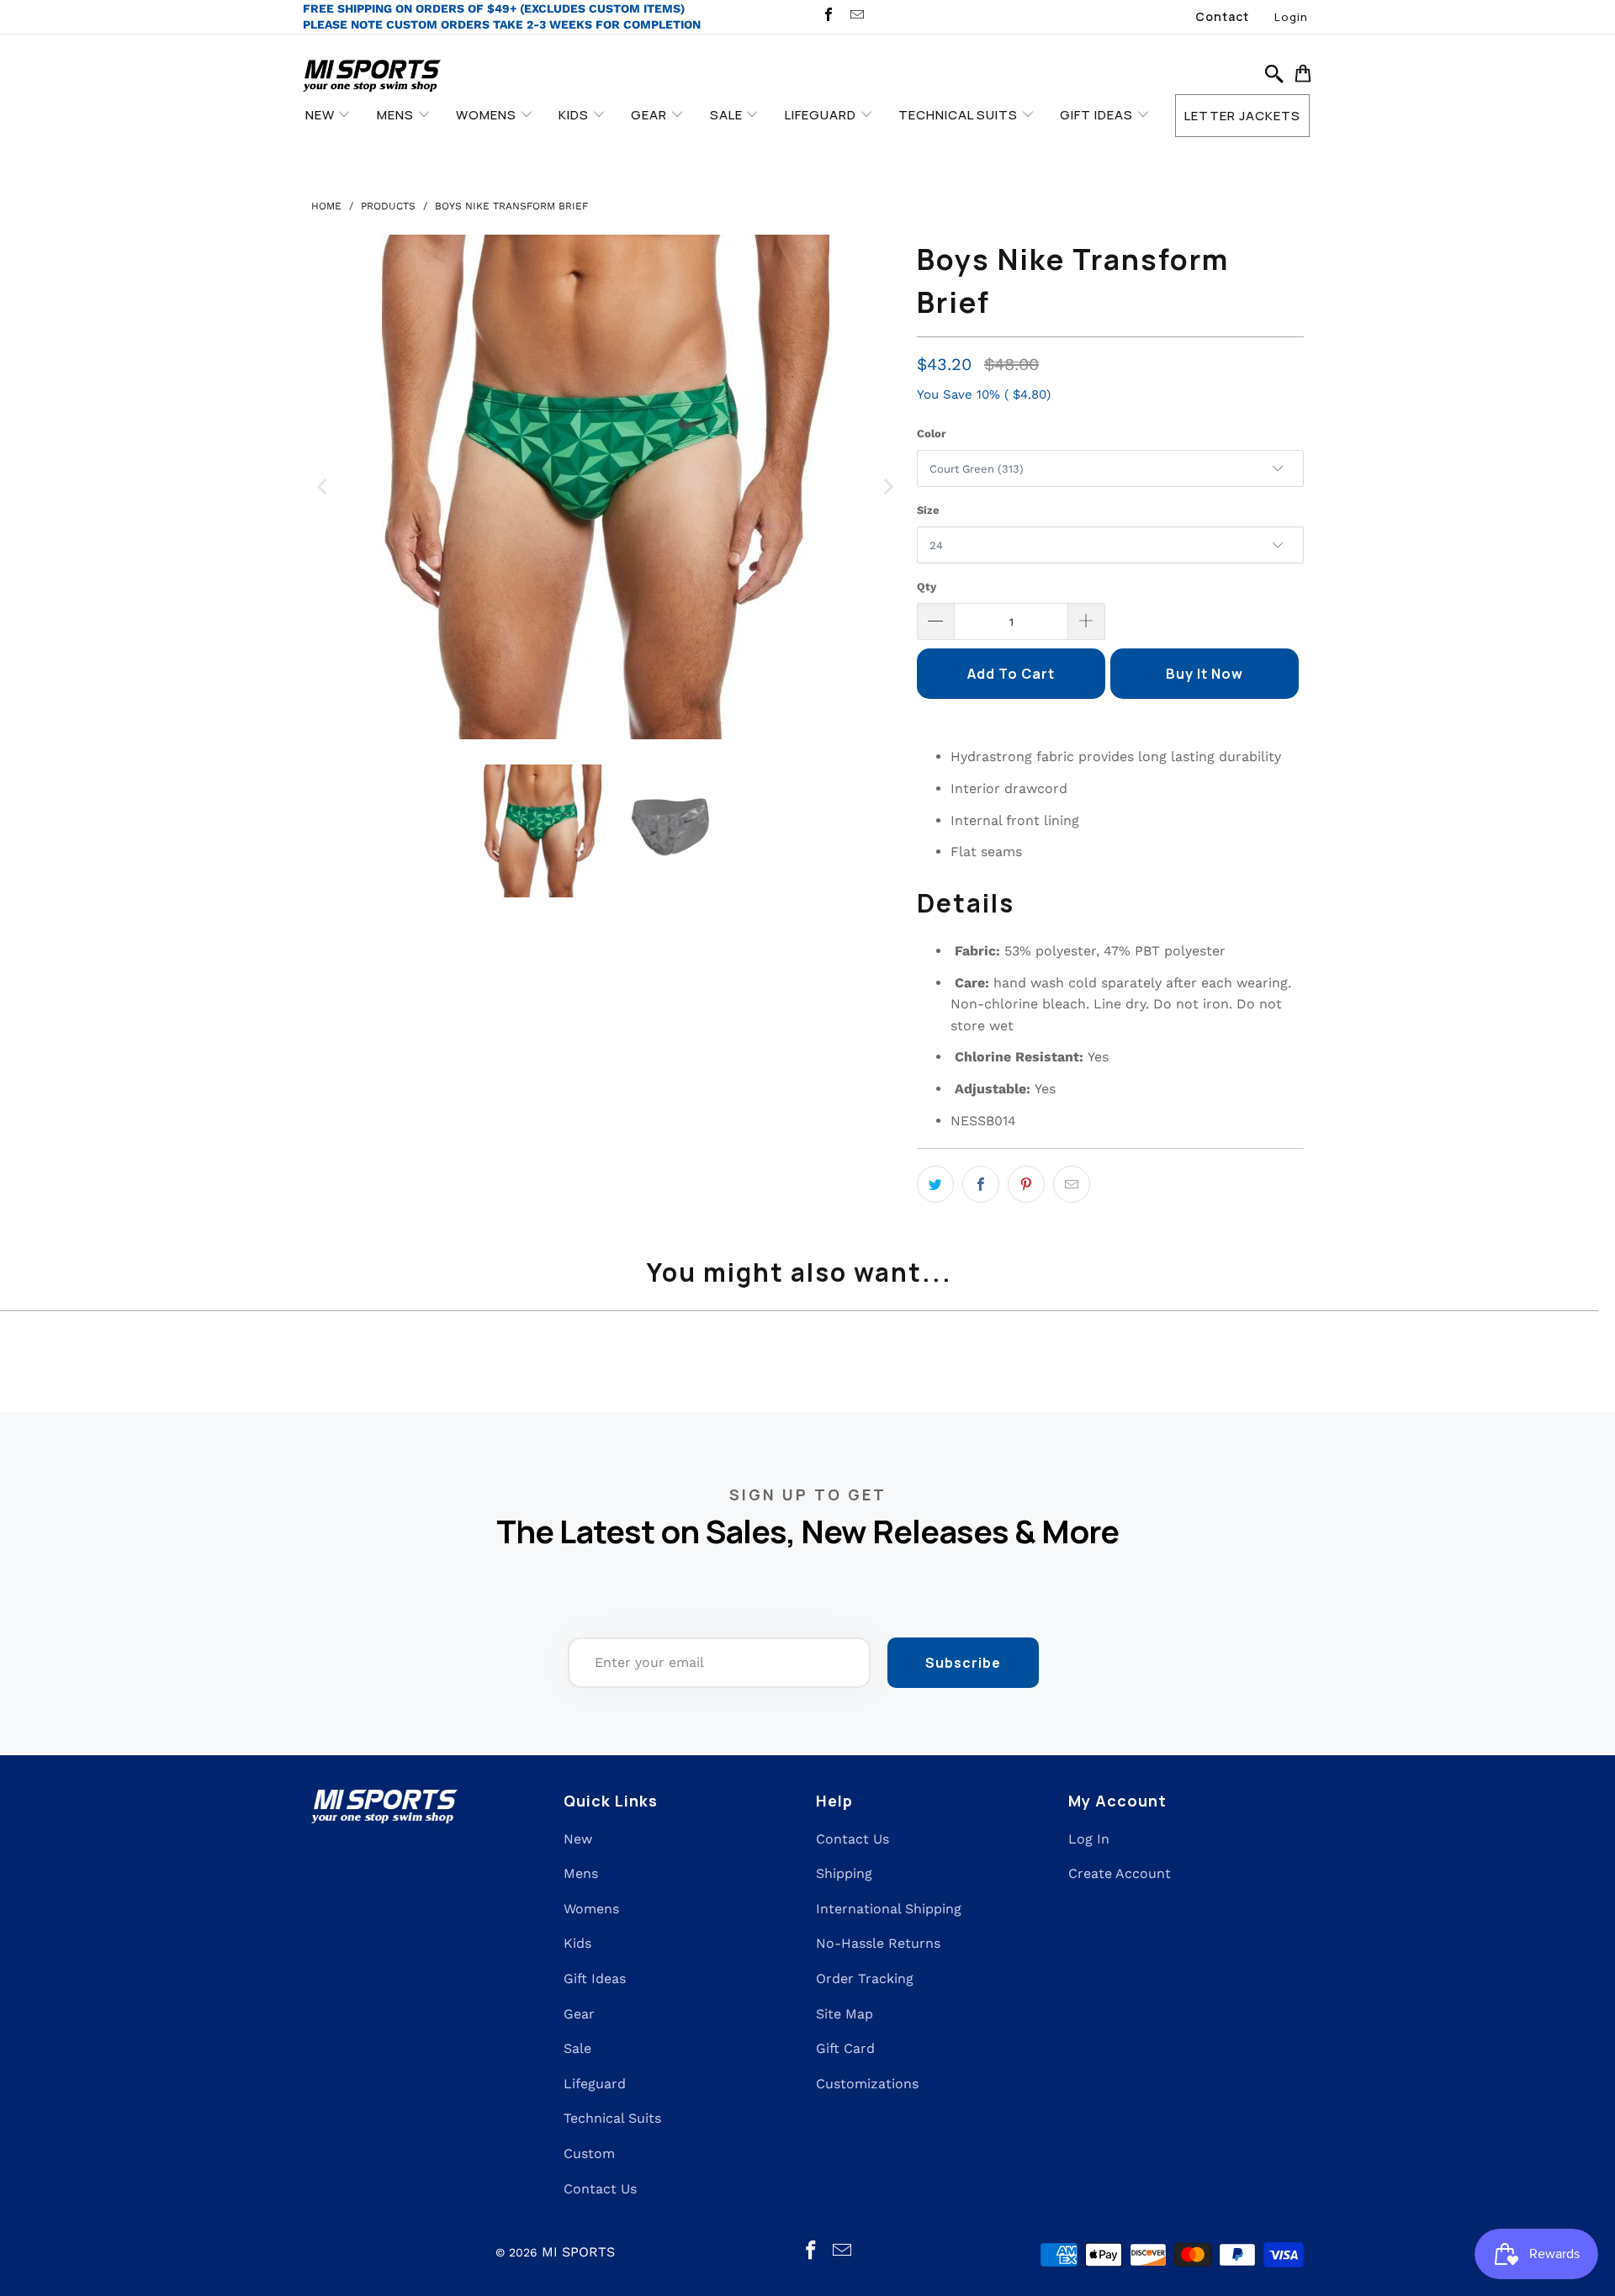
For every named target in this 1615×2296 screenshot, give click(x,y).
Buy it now (1205, 674)
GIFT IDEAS (1098, 115)
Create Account (1120, 1873)
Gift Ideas (595, 1979)
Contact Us (600, 2189)
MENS (397, 115)
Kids (577, 1943)
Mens (581, 1873)
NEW (322, 115)
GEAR (651, 115)
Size (928, 510)
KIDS (575, 115)
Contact (1222, 16)
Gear (579, 2014)
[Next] (887, 487)
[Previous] (324, 487)
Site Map (845, 2014)
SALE (728, 115)
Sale (577, 2048)
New (578, 1839)
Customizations (867, 2084)
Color (932, 434)
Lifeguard (595, 2084)
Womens (591, 1909)
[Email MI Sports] (855, 16)
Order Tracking (865, 1979)
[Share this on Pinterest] (1026, 1184)
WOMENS (488, 115)
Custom (589, 2153)
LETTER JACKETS (1242, 116)
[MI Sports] (372, 77)
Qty (927, 587)
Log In (1089, 1839)
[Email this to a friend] (1072, 1184)
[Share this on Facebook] (981, 1184)
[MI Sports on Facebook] (828, 16)
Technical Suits (612, 2118)
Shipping (844, 1873)
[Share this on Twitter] (935, 1184)
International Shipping (889, 1909)
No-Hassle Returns (878, 1943)
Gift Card (845, 2048)
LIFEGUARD (822, 115)
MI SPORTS (578, 2252)
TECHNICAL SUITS (960, 115)
